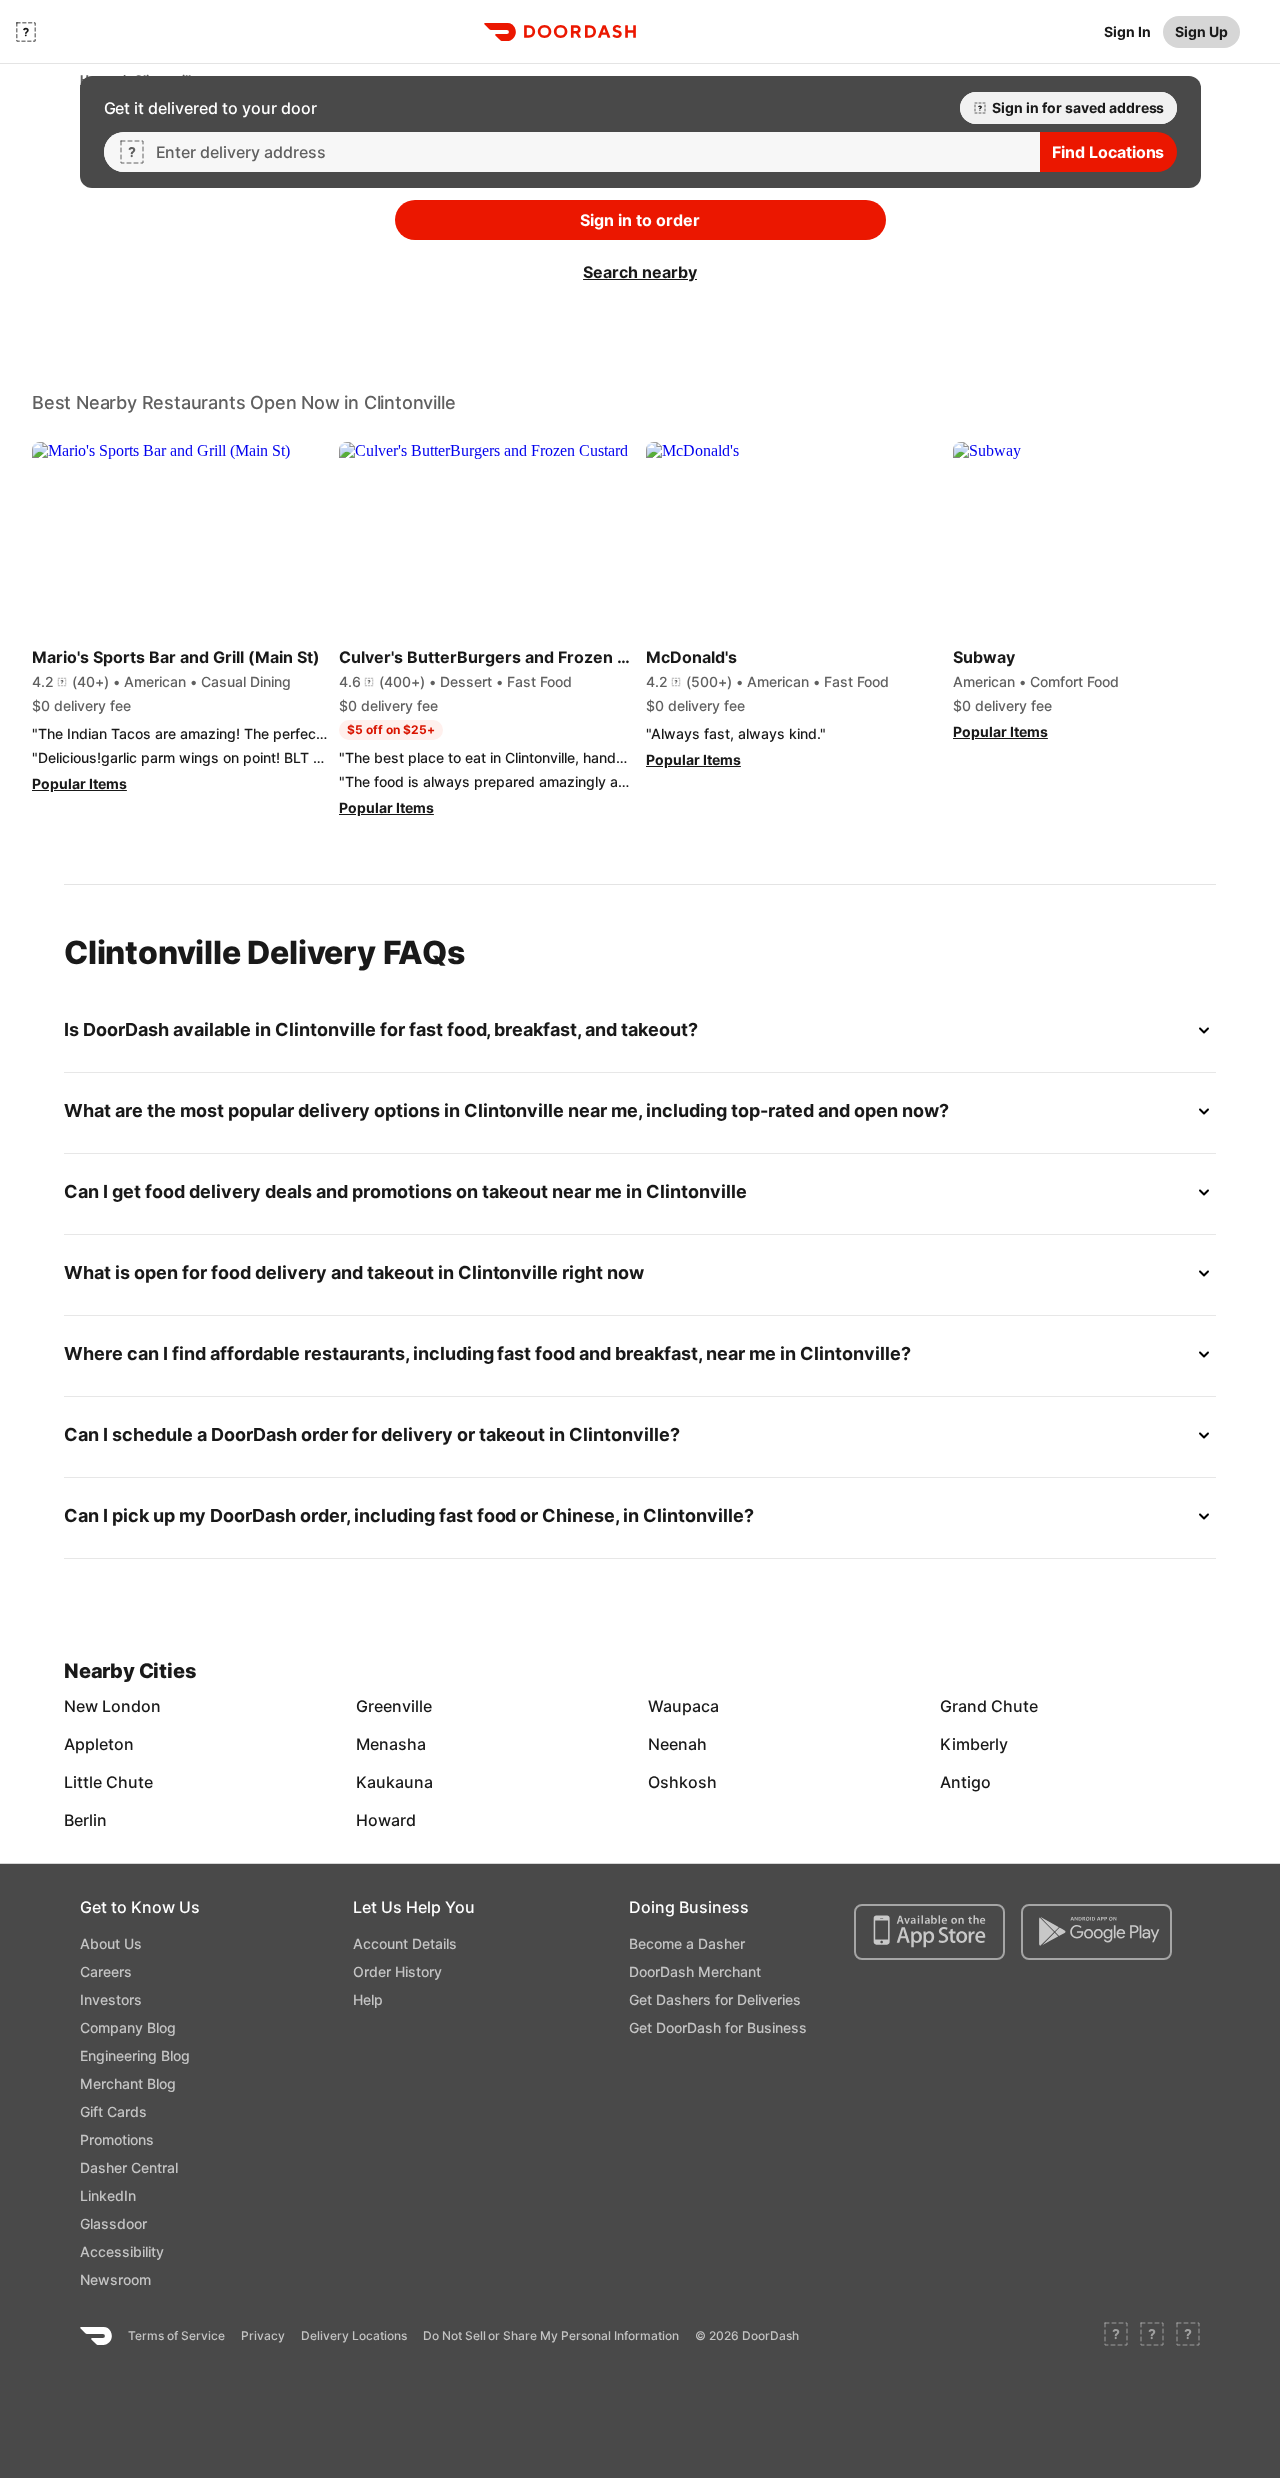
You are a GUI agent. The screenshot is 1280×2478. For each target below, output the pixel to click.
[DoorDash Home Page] (560, 32)
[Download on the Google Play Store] (1096, 1932)
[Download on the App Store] (929, 1932)
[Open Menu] (26, 32)
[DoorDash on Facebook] (1116, 2336)
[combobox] (590, 152)
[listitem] (110, 1706)
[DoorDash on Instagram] (1188, 2336)
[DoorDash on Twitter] (1152, 2336)
